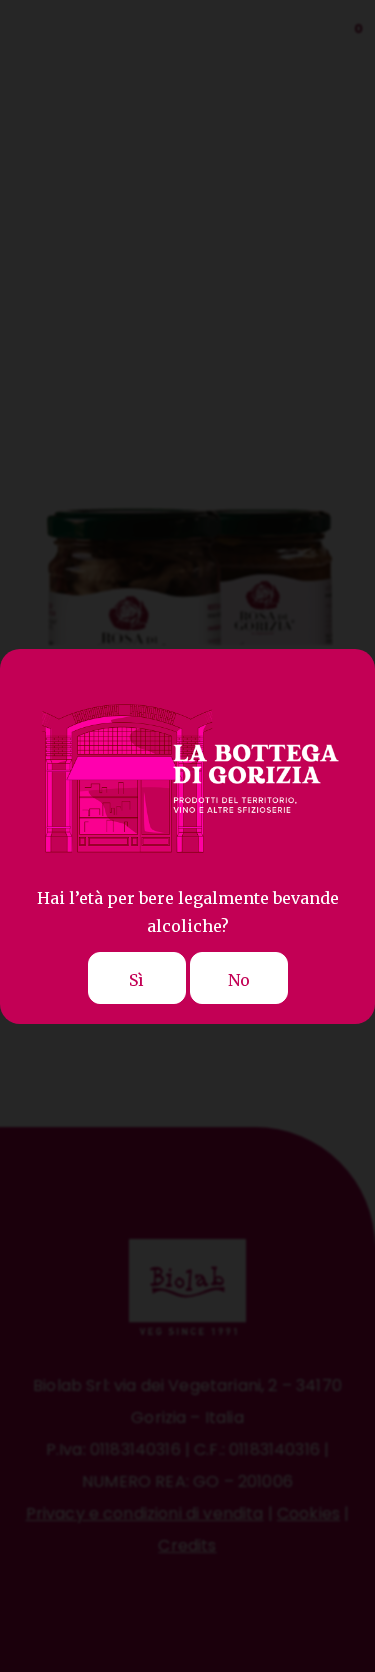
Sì (136, 980)
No (239, 980)
